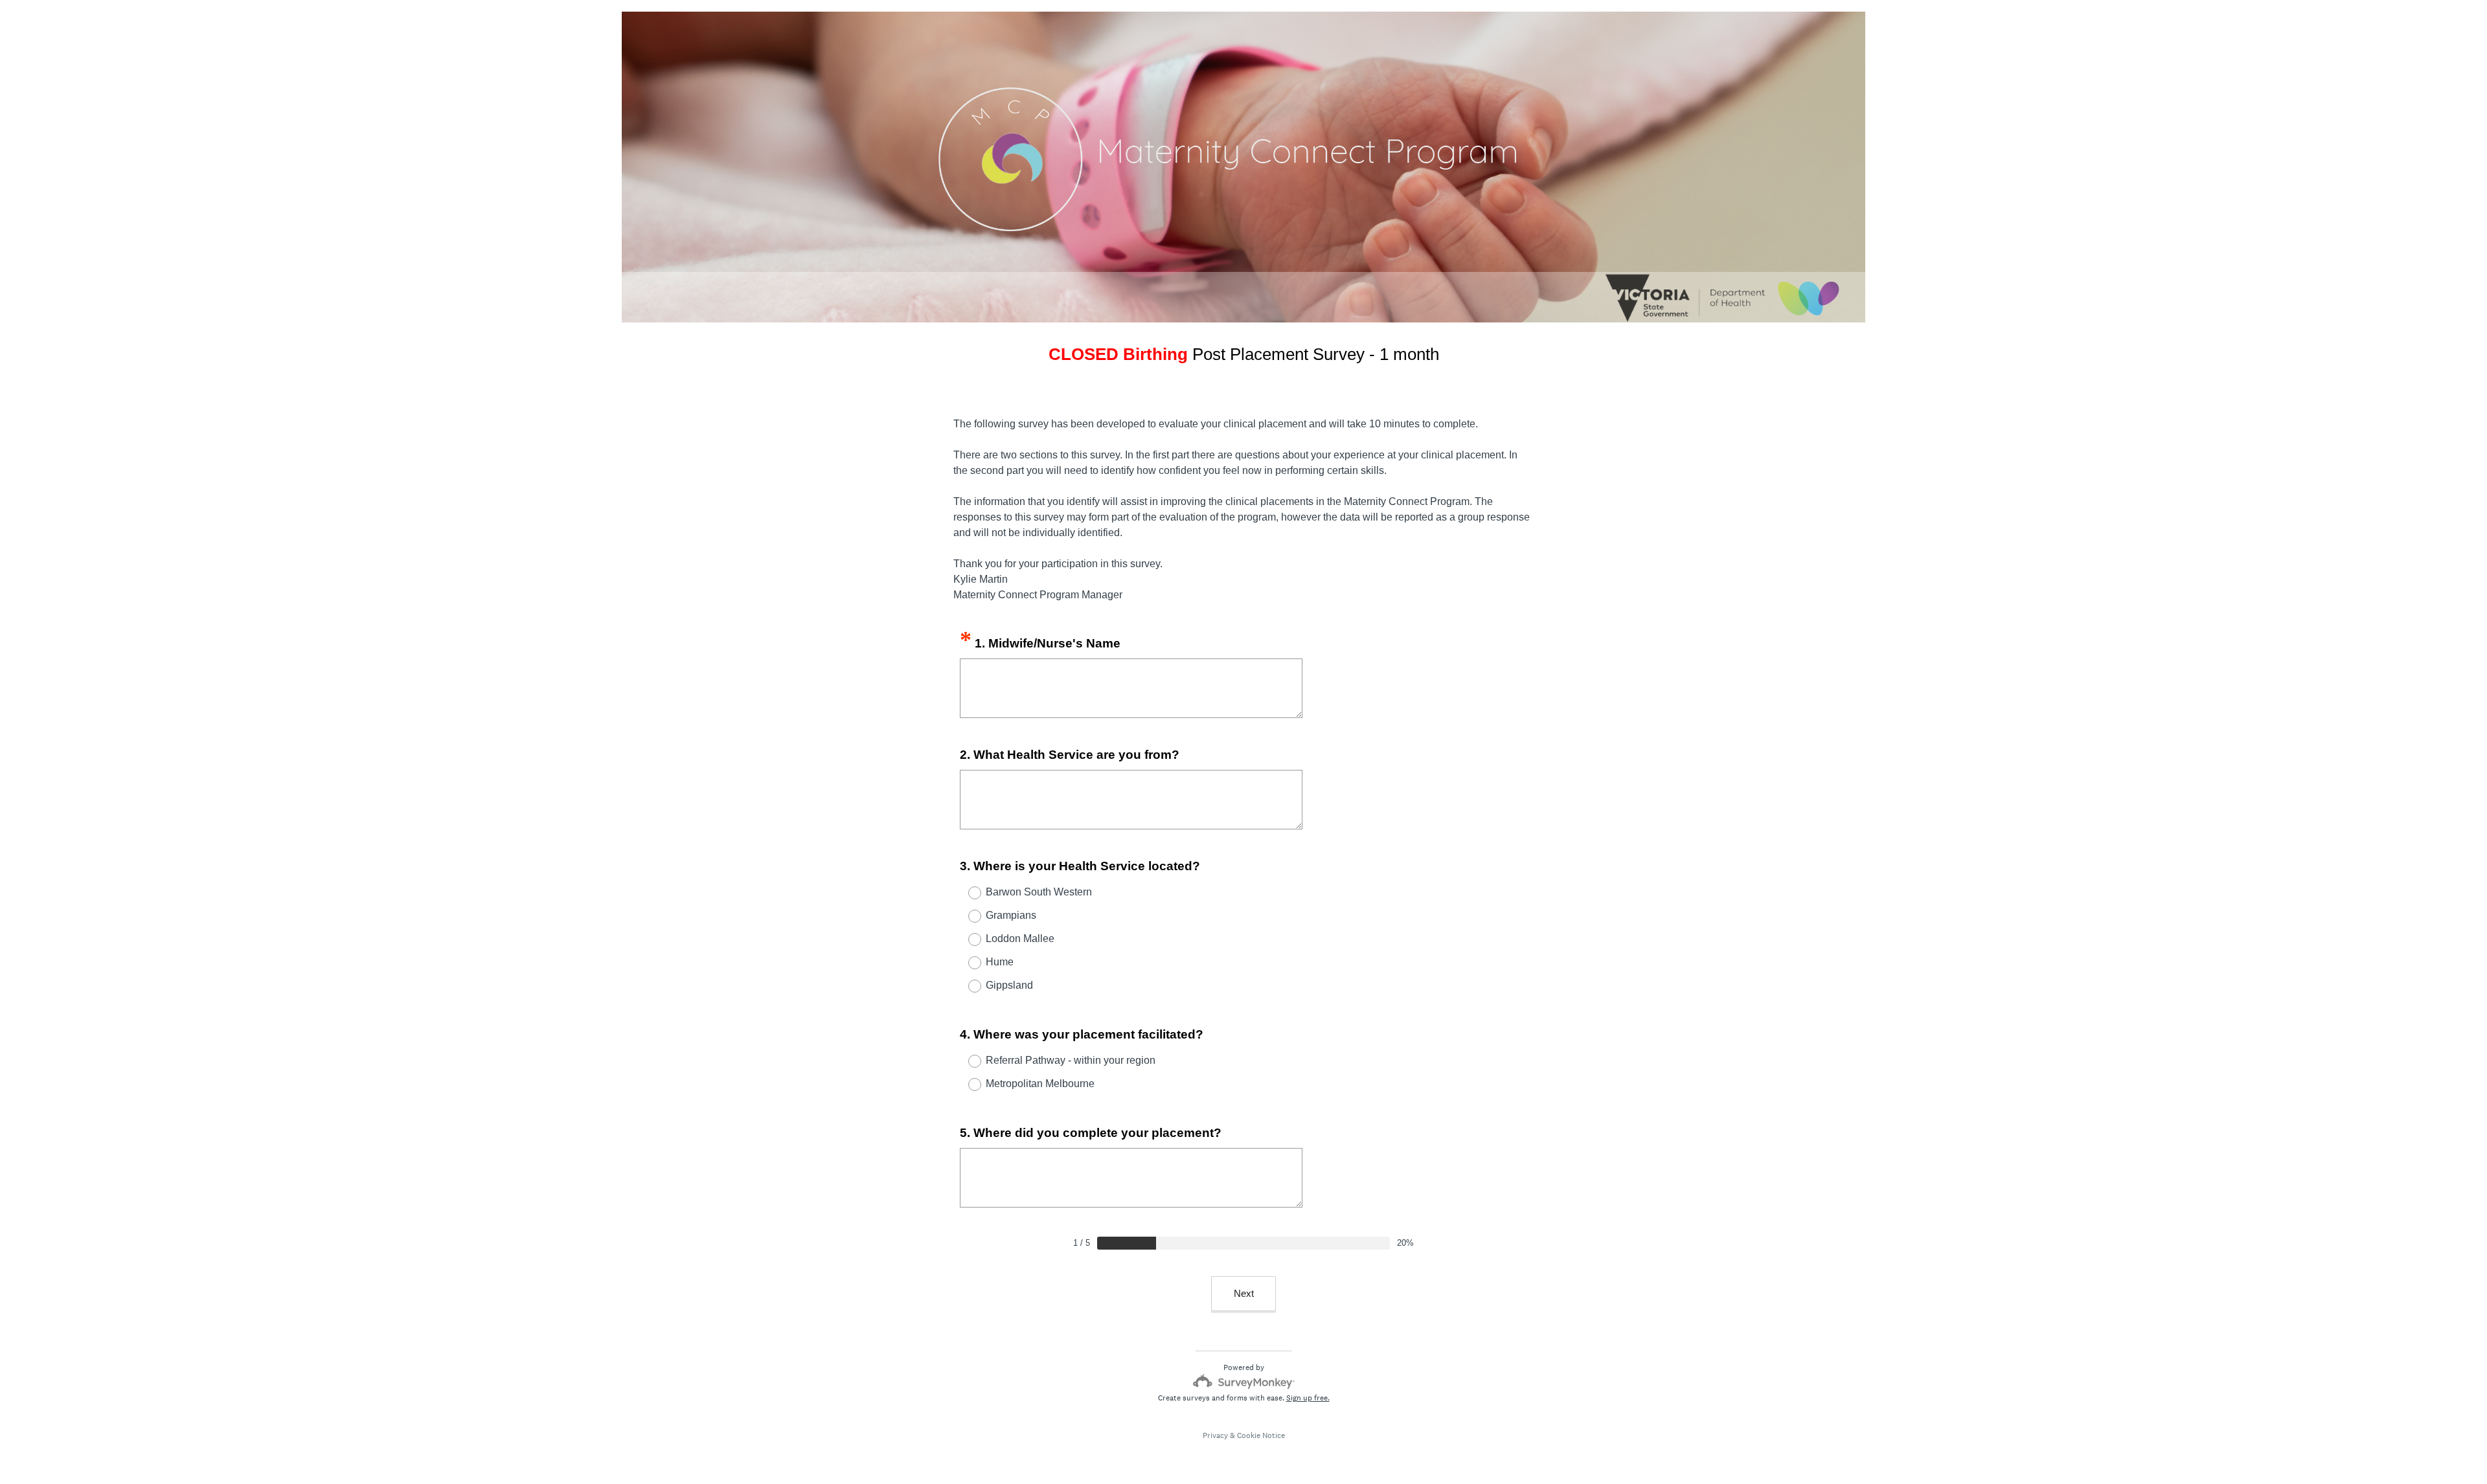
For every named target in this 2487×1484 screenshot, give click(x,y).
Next (1244, 1293)
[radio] (966, 893)
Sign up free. (1308, 1398)
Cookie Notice (1261, 1435)
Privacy (1215, 1435)
